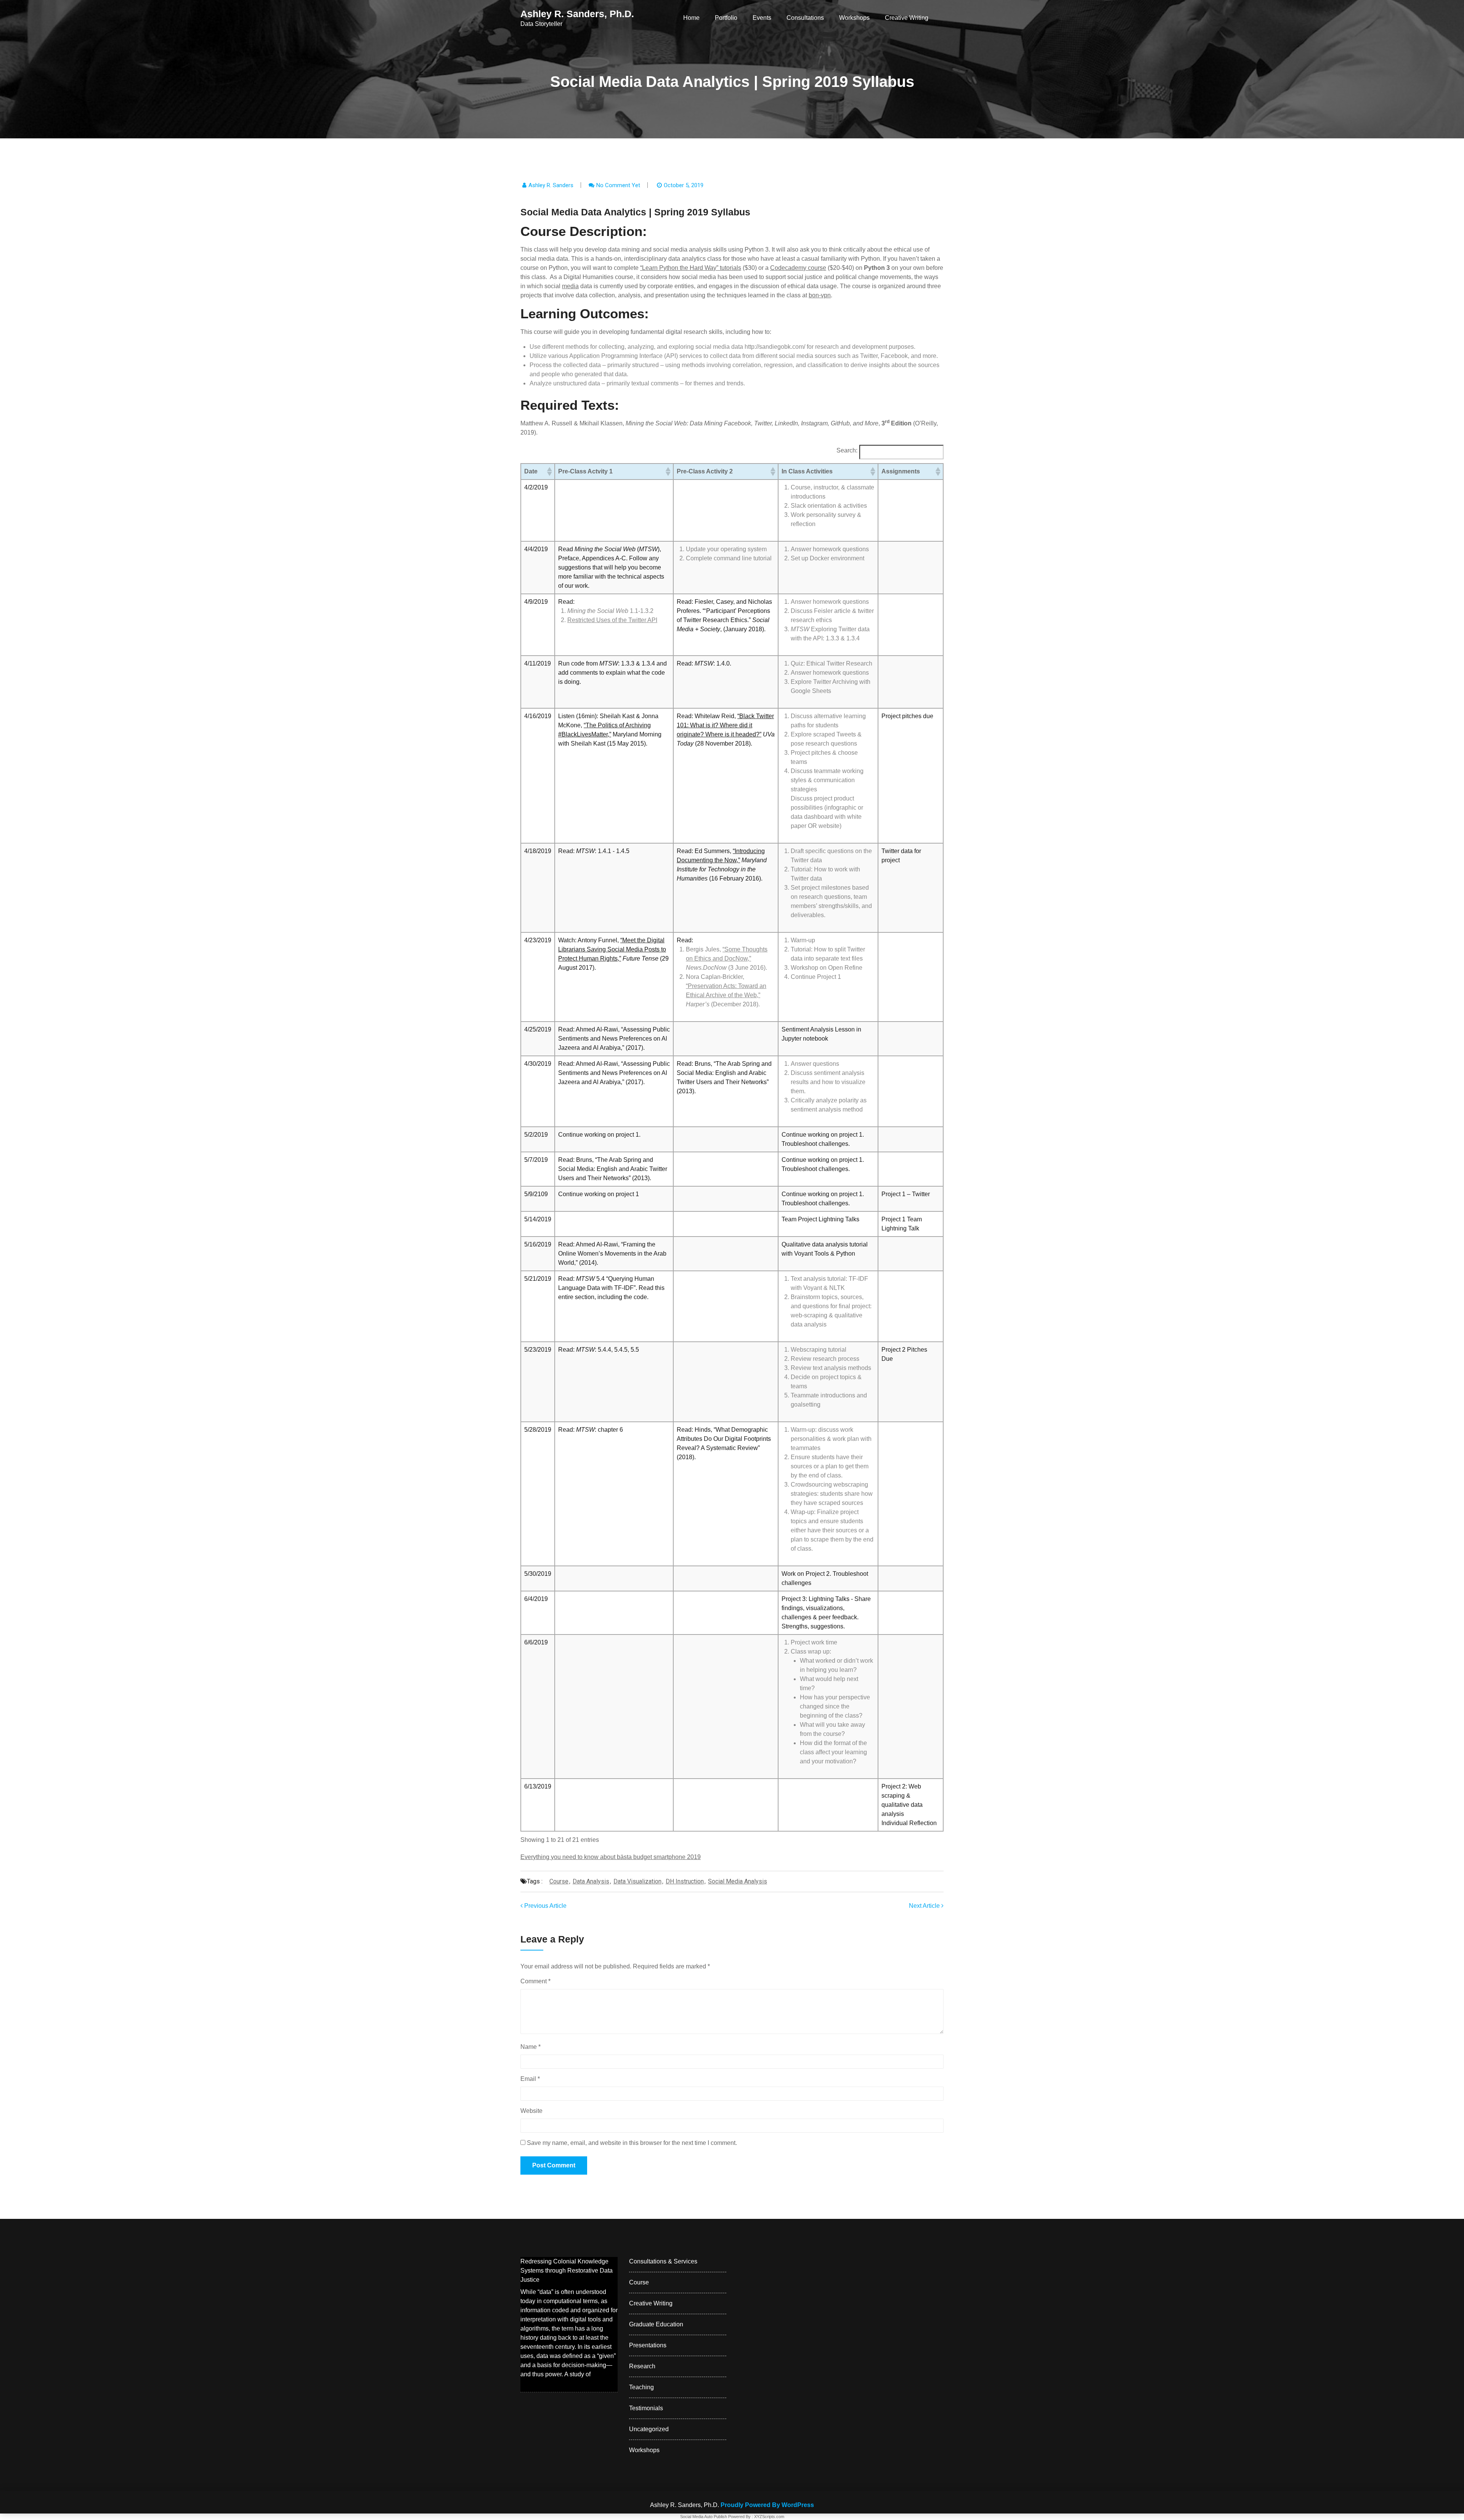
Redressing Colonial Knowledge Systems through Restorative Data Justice (567, 2271)
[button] (549, 472)
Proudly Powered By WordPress (767, 2505)
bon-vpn (820, 295)
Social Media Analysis (738, 1881)
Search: (847, 450)
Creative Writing (907, 18)
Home (691, 18)
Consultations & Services (663, 2261)
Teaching (641, 2387)
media (570, 286)
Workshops (854, 18)
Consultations (805, 18)
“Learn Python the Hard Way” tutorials (691, 268)
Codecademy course (798, 268)
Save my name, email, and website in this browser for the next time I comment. (632, 2143)
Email (530, 2079)
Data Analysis (591, 1881)
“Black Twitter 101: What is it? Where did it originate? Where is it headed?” (725, 725)
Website (531, 2111)
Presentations (648, 2345)
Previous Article (545, 1906)
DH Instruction (685, 1881)
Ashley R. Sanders (551, 185)
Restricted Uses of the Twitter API (612, 620)
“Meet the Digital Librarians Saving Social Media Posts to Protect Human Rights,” (612, 949)
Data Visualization (637, 1881)
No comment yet (618, 185)
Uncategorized (649, 2429)
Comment (535, 1981)
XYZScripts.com (769, 2517)
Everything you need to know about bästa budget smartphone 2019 (611, 1857)
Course (559, 1881)
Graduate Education (656, 2324)
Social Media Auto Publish (704, 2517)
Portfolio (726, 18)
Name (531, 2047)
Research (642, 2366)
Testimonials (646, 2408)
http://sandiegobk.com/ (775, 347)
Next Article (925, 1906)
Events (762, 18)
